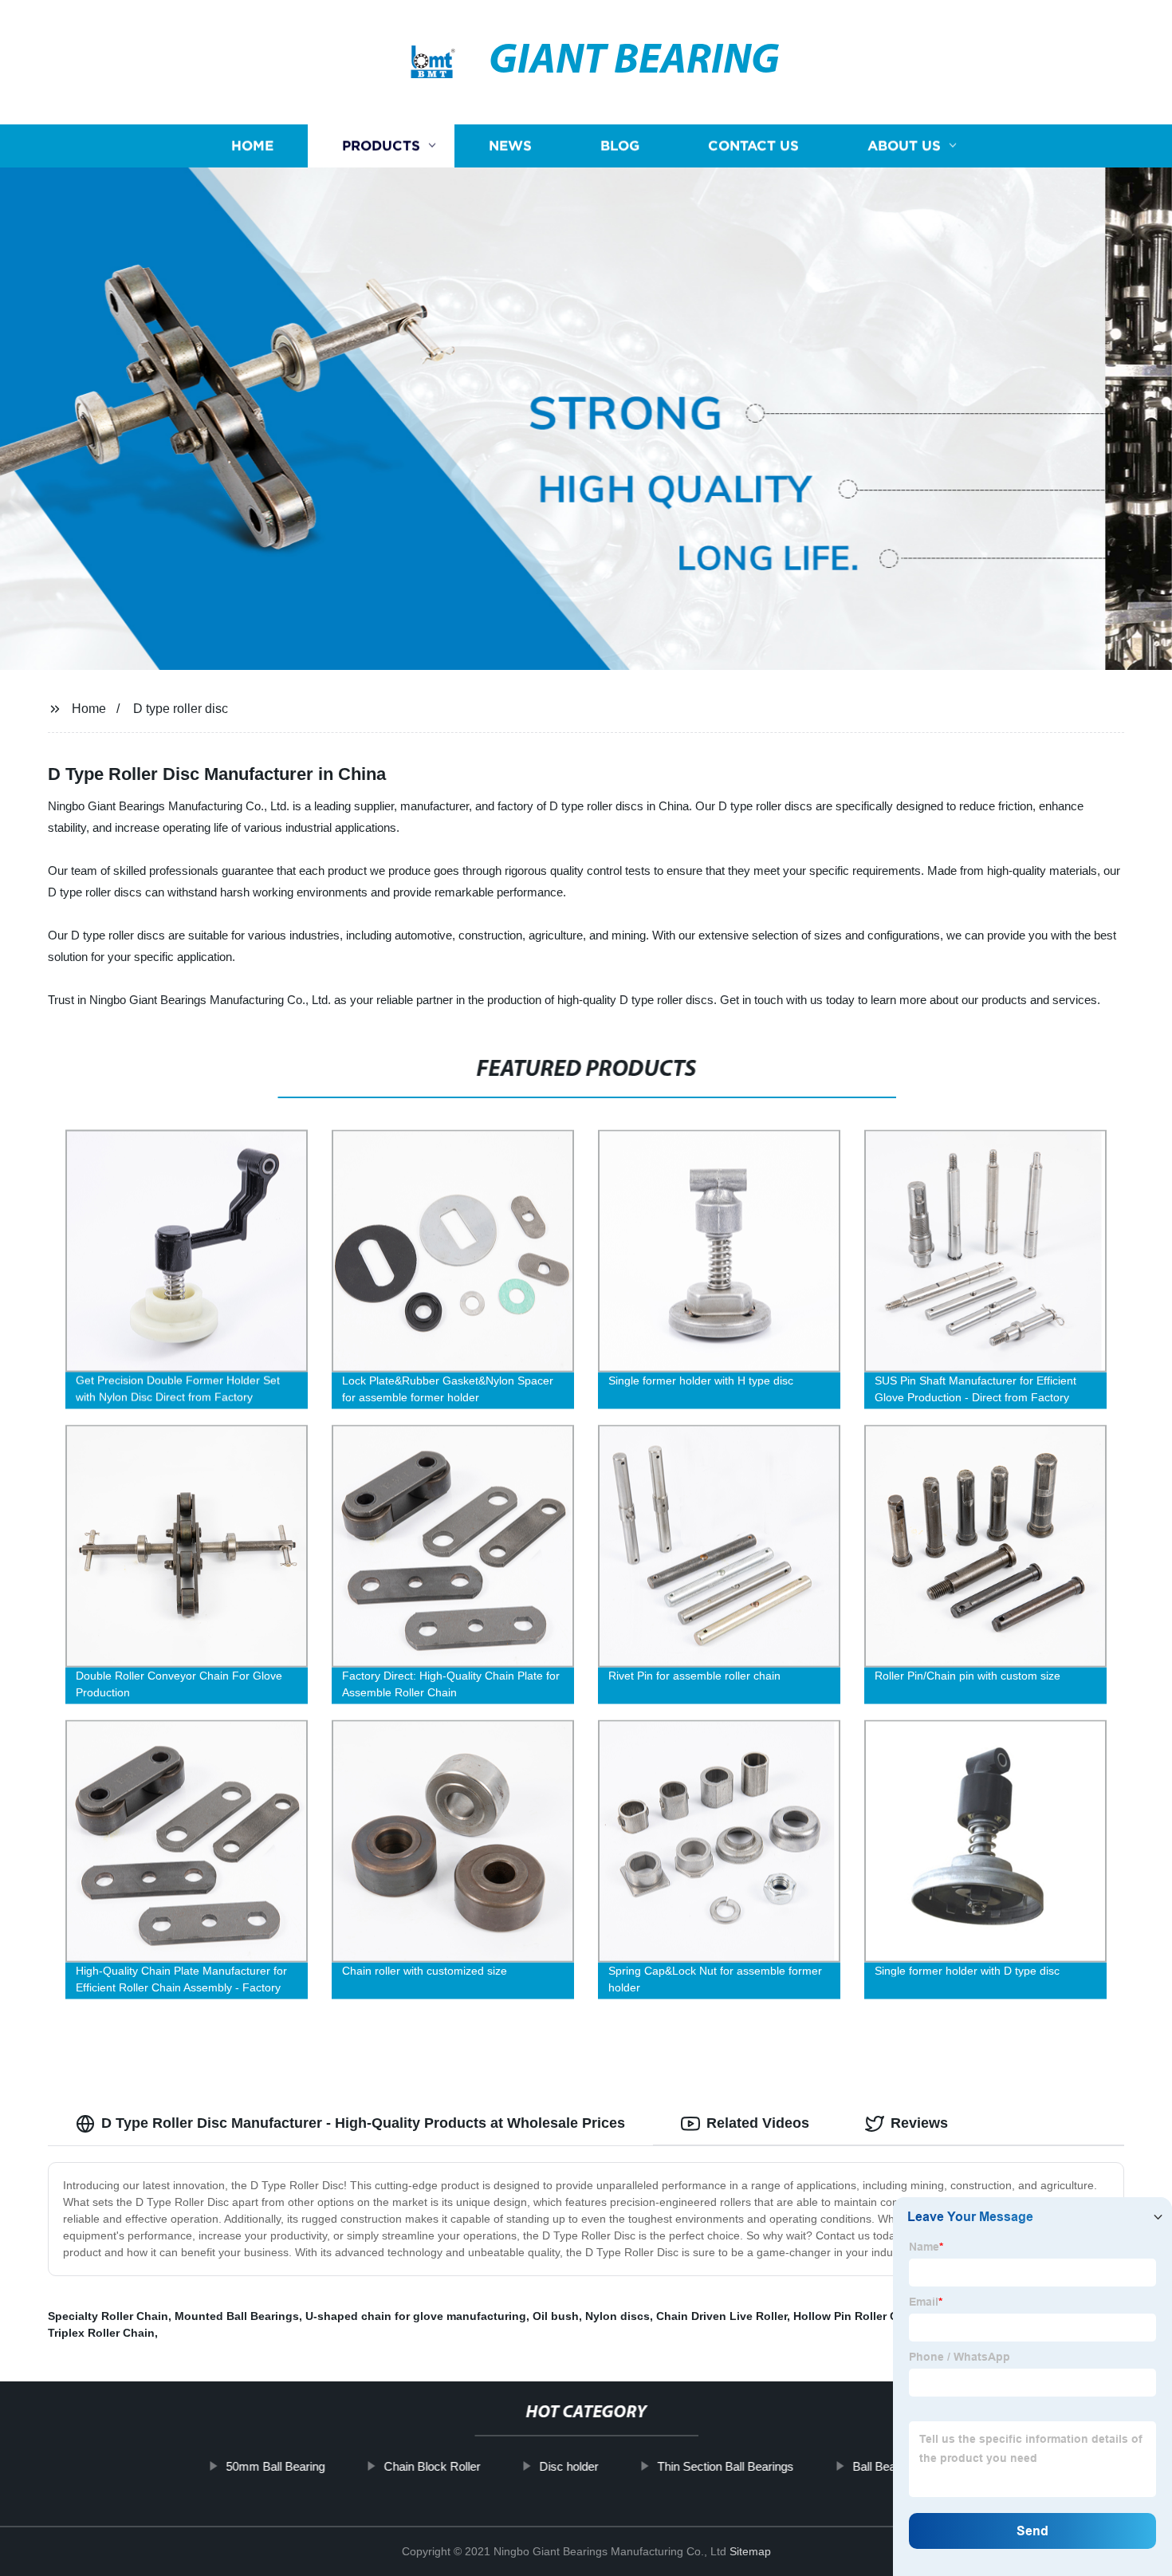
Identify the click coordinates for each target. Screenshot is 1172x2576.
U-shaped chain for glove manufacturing (416, 2316)
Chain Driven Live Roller (722, 2316)
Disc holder (568, 2466)
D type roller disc (181, 709)
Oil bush (556, 2316)
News (510, 146)
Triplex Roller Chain (101, 2333)
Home (252, 146)
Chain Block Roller (432, 2466)
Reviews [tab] (919, 2123)
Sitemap (750, 2551)
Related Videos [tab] (758, 2123)
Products (381, 146)
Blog (620, 146)
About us (904, 146)
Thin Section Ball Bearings (725, 2466)
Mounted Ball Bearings (237, 2316)
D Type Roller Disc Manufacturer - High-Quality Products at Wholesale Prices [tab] (363, 2123)
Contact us (753, 146)
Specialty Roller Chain (108, 2316)
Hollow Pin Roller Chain (857, 2316)
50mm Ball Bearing (275, 2466)
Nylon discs (617, 2316)
